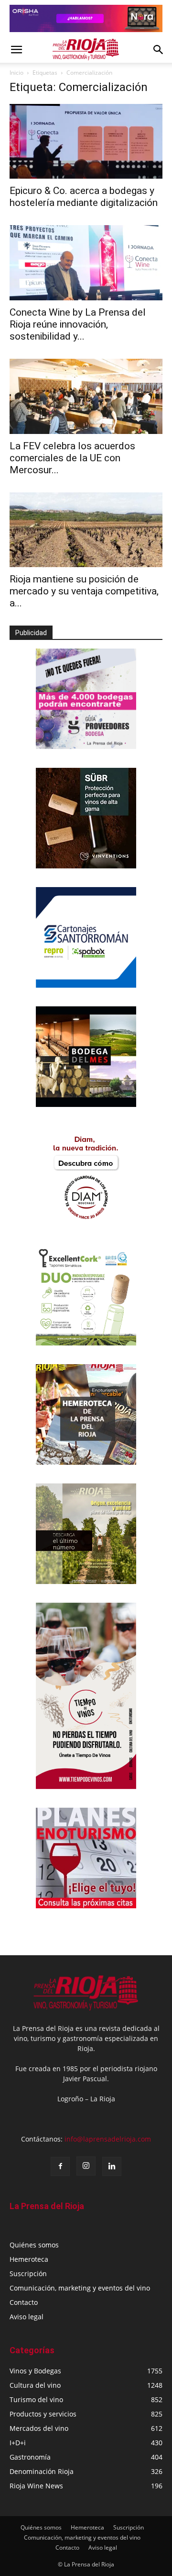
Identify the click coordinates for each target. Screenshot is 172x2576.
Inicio (16, 73)
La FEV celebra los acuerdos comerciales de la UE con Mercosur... (72, 458)
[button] (16, 50)
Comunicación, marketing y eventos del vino (80, 2288)
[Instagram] (86, 2166)
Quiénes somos (34, 2245)
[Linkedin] (112, 2166)
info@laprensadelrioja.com (108, 2139)
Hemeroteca (29, 2259)
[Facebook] (60, 2166)
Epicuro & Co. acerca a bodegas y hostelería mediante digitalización (84, 197)
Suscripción (28, 2274)
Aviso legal (27, 2317)
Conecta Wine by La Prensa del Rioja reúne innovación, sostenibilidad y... (78, 324)
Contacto (24, 2302)
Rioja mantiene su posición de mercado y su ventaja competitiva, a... (84, 591)
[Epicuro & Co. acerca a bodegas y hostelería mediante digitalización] (86, 142)
